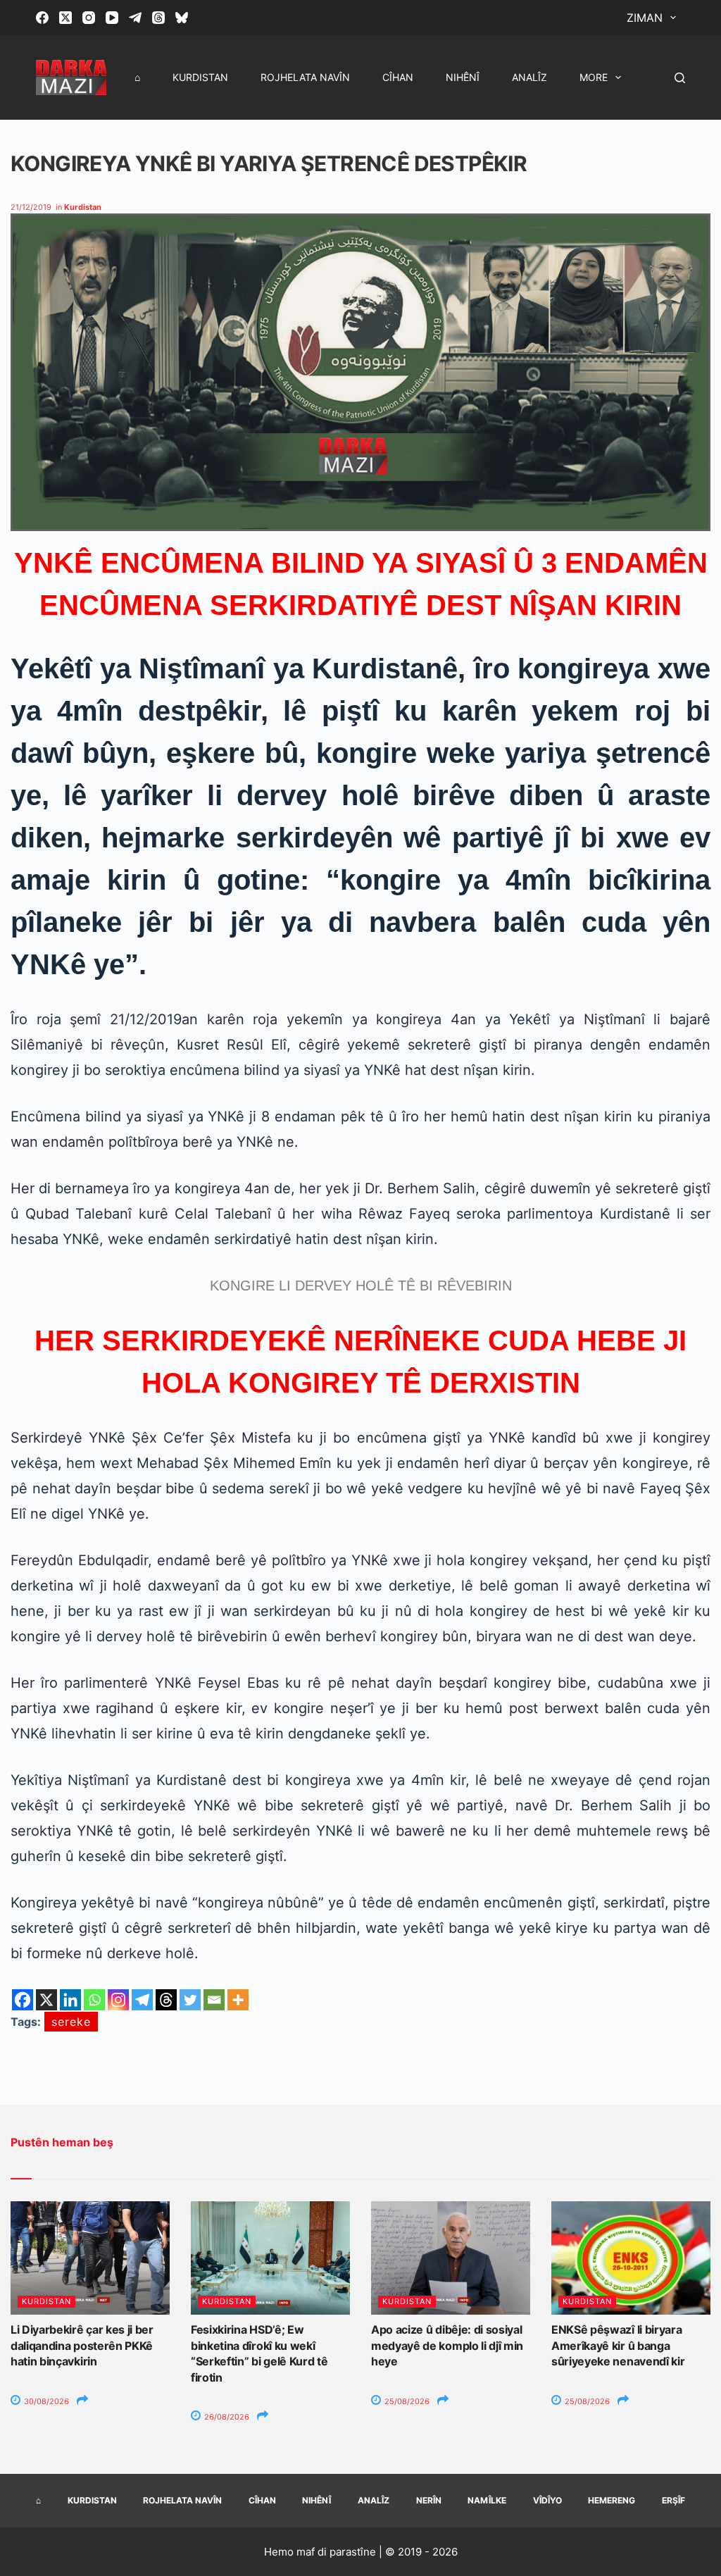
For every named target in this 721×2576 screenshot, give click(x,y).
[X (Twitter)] (65, 18)
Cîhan (398, 77)
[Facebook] (42, 18)
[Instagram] (89, 18)
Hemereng (612, 2500)
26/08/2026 (226, 2417)
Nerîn (429, 2500)
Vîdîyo (547, 2500)
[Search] (680, 78)
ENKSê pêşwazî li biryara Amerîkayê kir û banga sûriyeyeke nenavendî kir (618, 2345)
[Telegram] (135, 18)
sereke (71, 2022)
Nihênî (463, 77)
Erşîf (673, 2500)
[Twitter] (190, 2000)
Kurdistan (200, 77)
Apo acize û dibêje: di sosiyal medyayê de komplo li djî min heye (447, 2345)
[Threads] (158, 18)
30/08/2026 (45, 2401)
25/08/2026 (406, 2401)
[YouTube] (112, 18)
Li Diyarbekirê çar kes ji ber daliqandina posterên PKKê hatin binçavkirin (82, 2345)
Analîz (529, 77)
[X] (46, 2000)
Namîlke (487, 2500)
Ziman (645, 18)
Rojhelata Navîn (305, 77)
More (594, 77)
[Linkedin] (70, 2000)
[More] (238, 2000)
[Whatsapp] (94, 2000)
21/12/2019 (31, 207)
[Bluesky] (182, 18)
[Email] (214, 2000)
